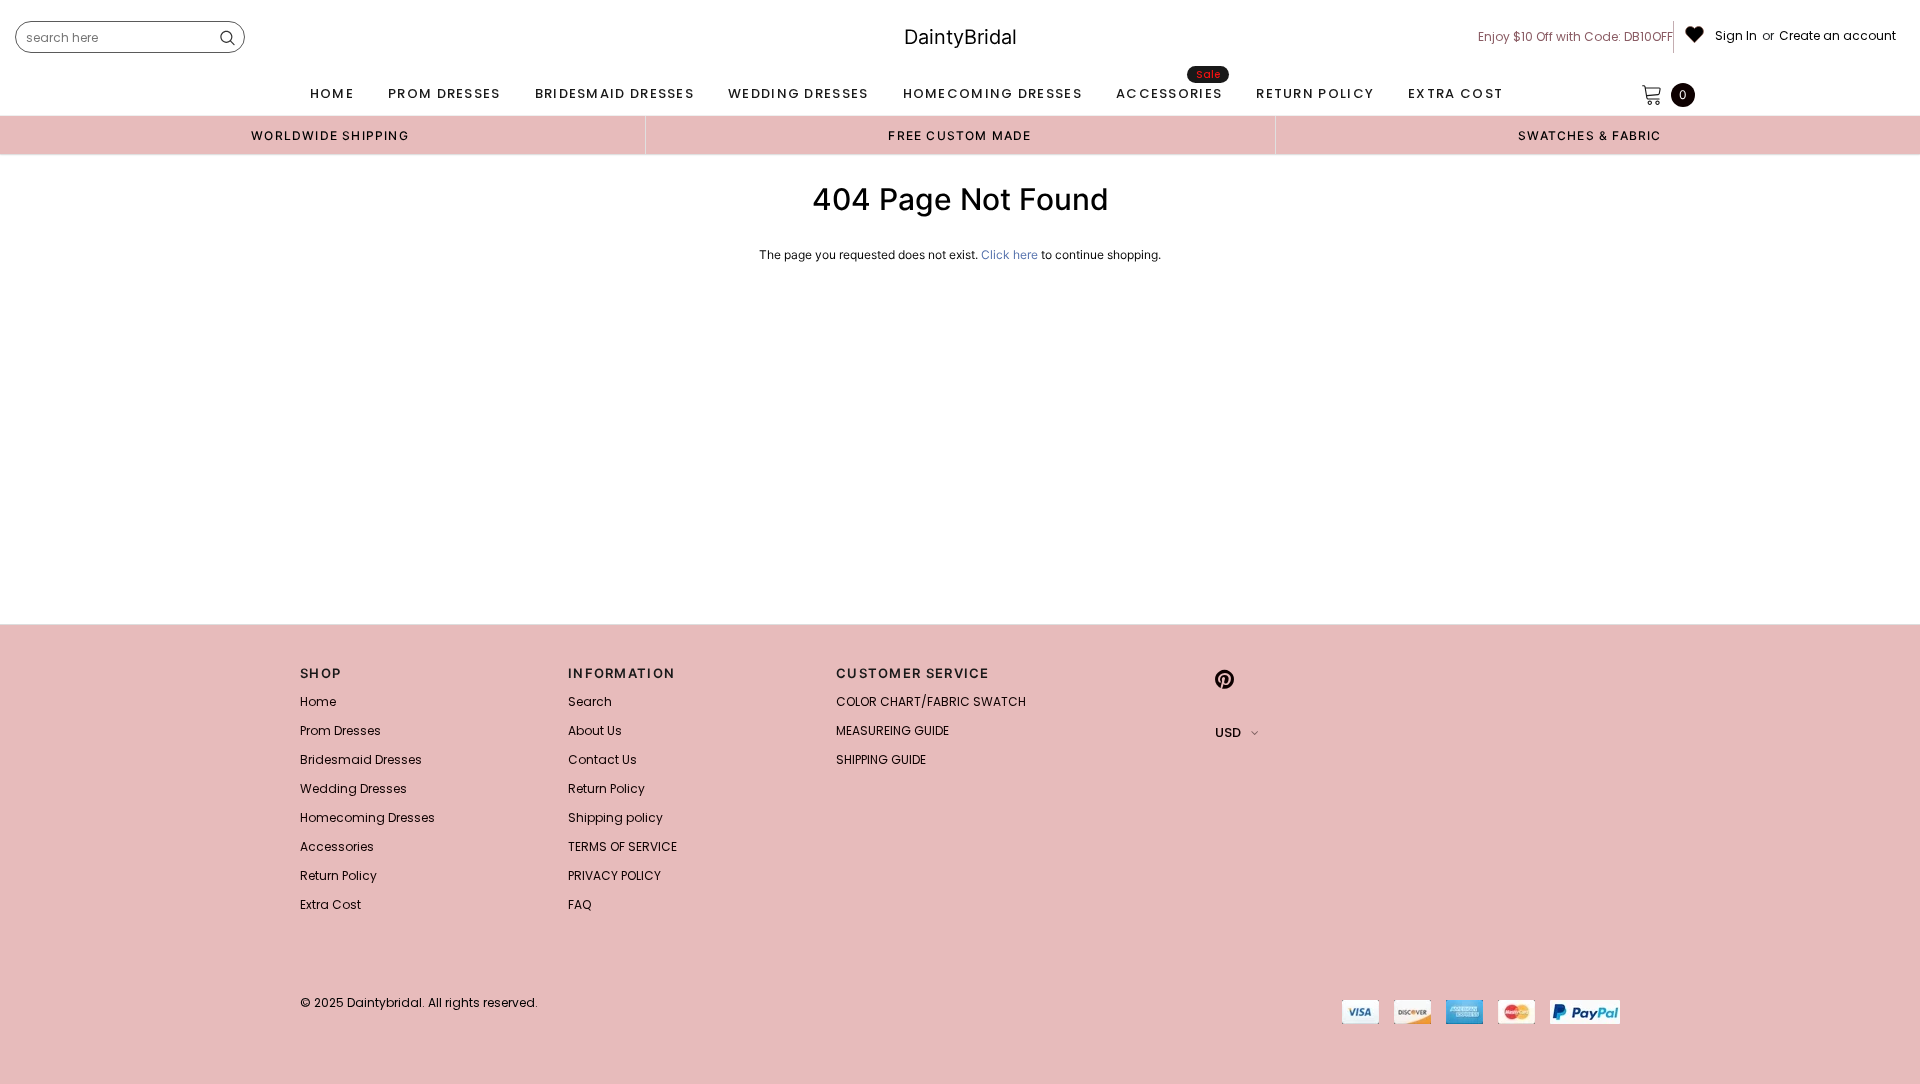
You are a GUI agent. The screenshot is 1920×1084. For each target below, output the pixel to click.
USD (1228, 732)
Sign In (1736, 36)
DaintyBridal (960, 37)
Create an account (1837, 36)
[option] (330, 135)
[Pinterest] (1224, 679)
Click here (1011, 254)
